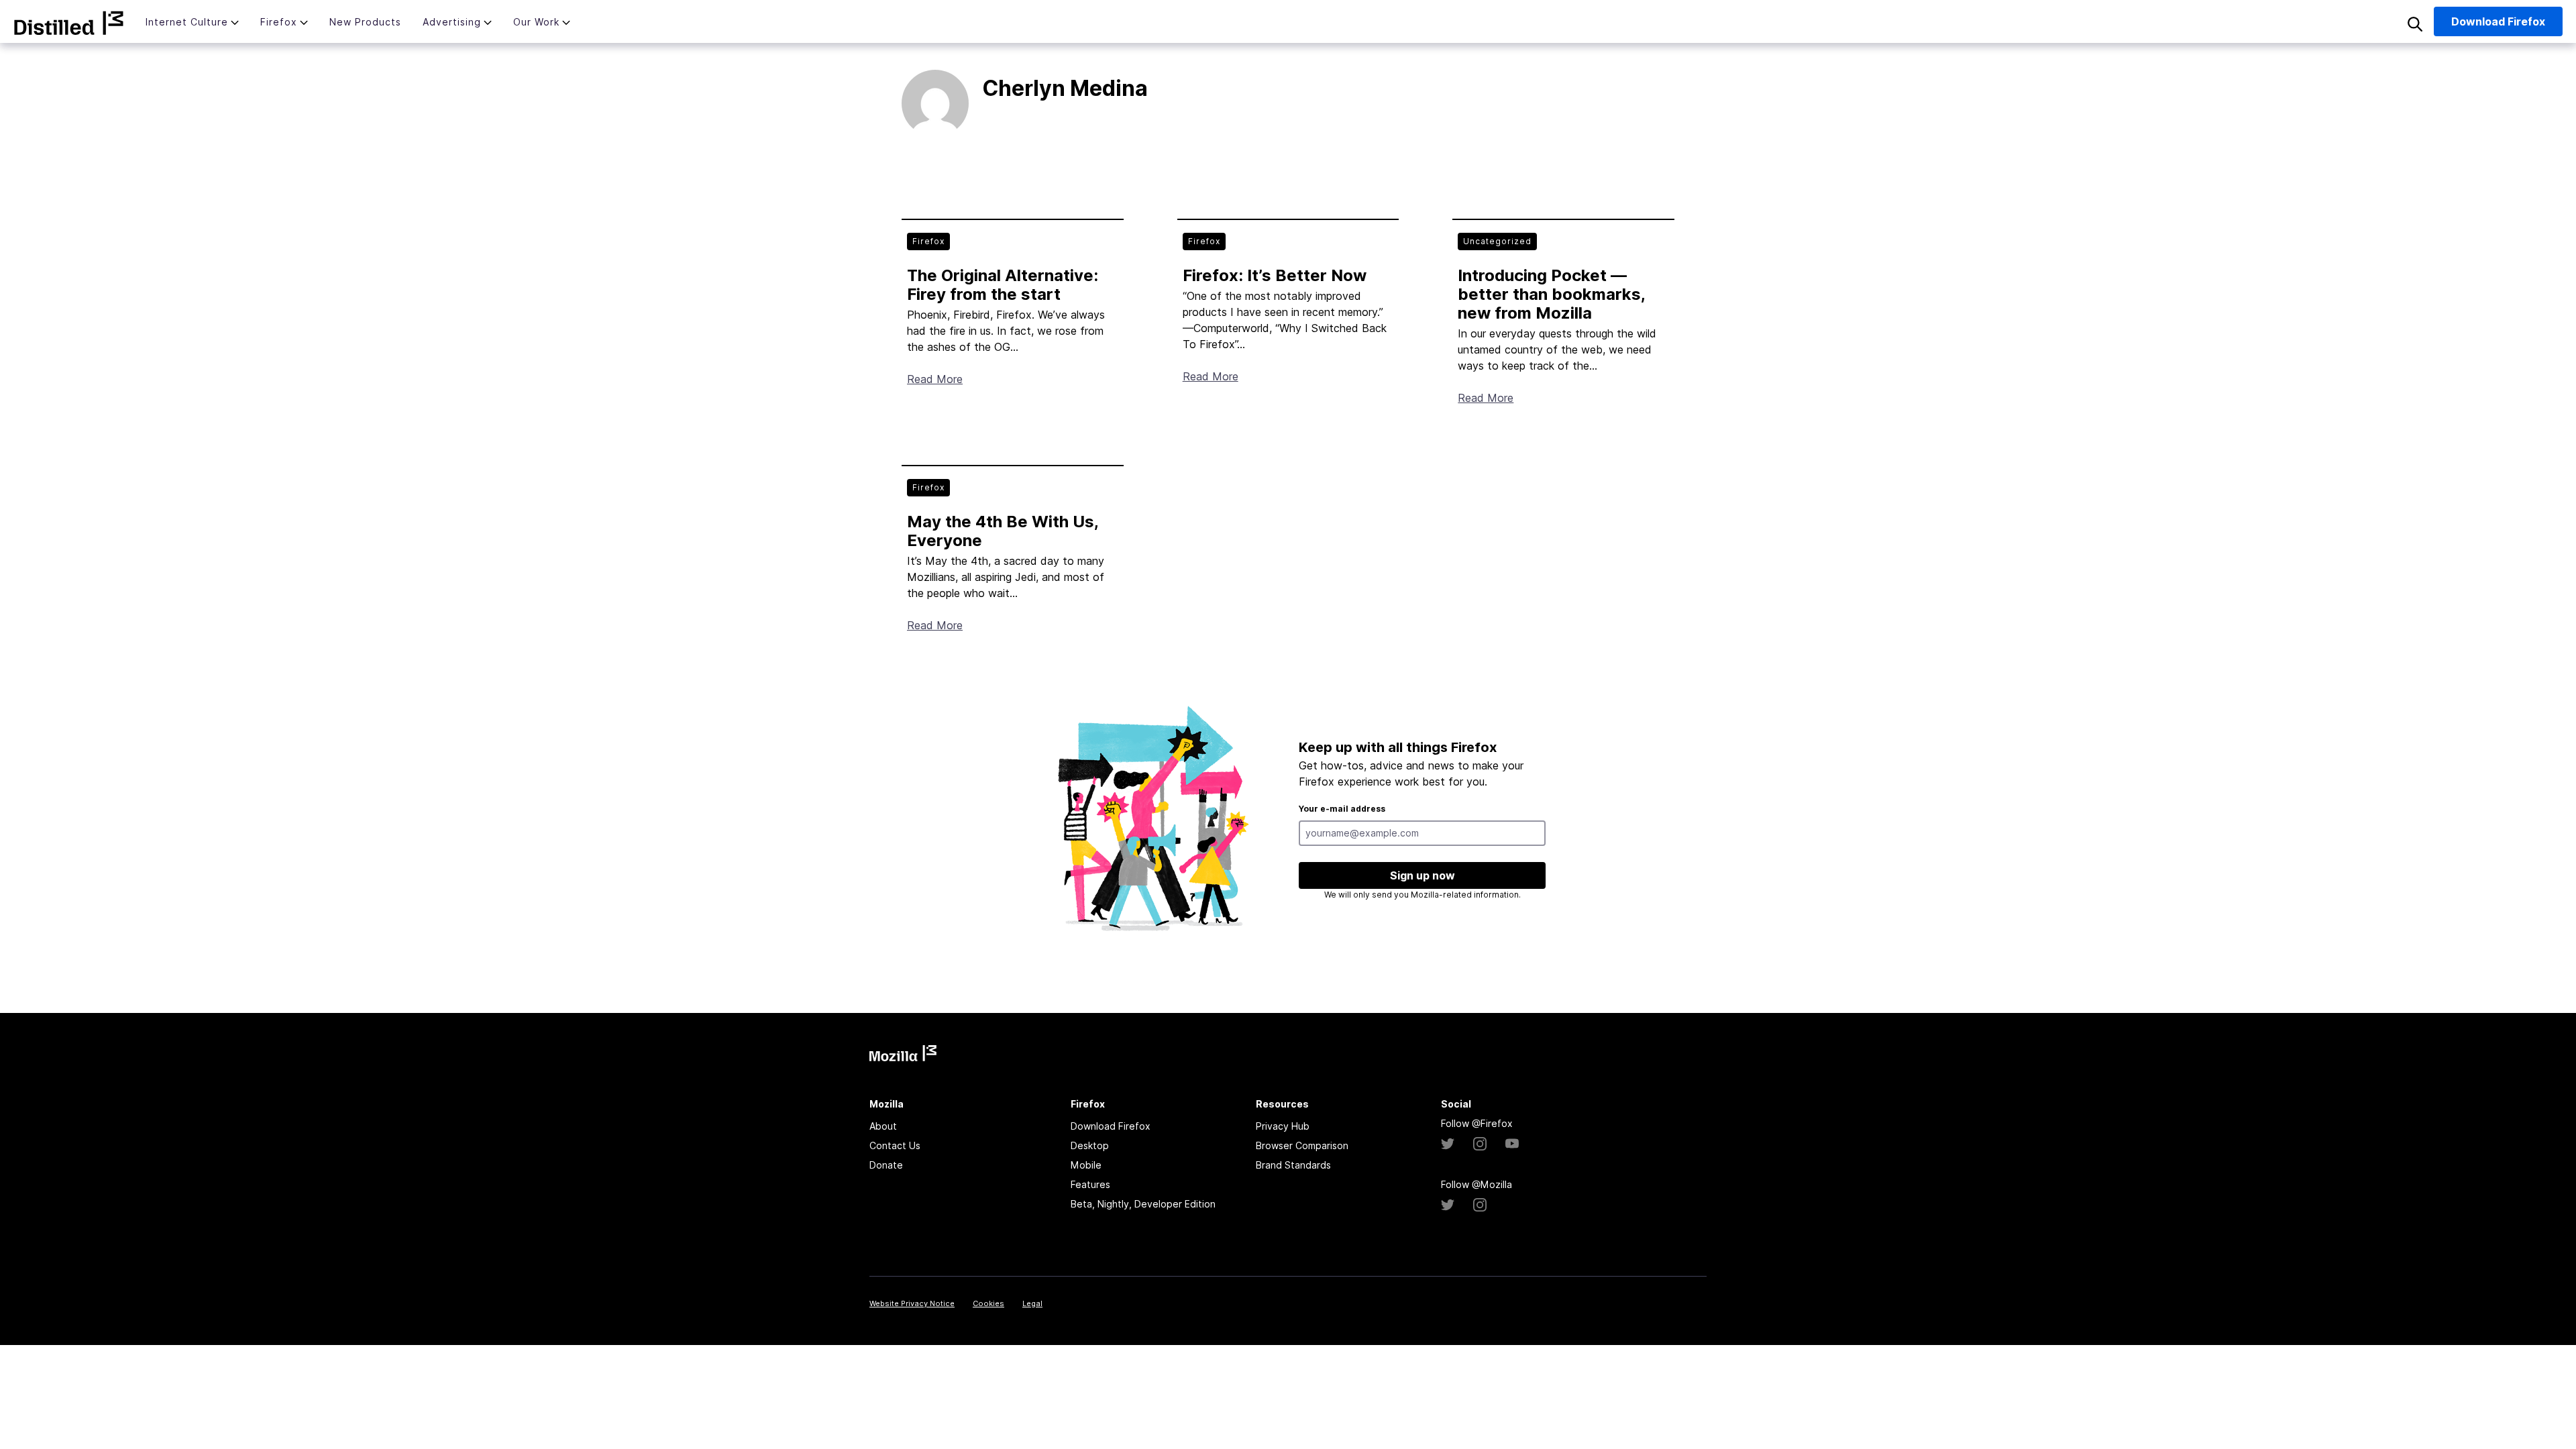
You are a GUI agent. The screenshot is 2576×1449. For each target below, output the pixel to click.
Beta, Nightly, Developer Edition (1143, 1204)
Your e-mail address (1342, 809)
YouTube (1512, 1144)
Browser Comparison (1302, 1145)
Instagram (1480, 1144)
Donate (886, 1165)
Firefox (279, 22)
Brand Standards (1293, 1165)
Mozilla (69, 23)
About (883, 1126)
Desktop (1090, 1145)
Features (1090, 1184)
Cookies (988, 1303)
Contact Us (895, 1145)
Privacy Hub (1283, 1126)
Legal (1032, 1303)
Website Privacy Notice (912, 1303)
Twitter (1448, 1144)
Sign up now (1423, 875)
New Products (365, 22)
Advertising (452, 22)
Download (2498, 21)
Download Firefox (1111, 1126)
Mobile (1086, 1165)
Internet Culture (187, 22)
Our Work (536, 22)
